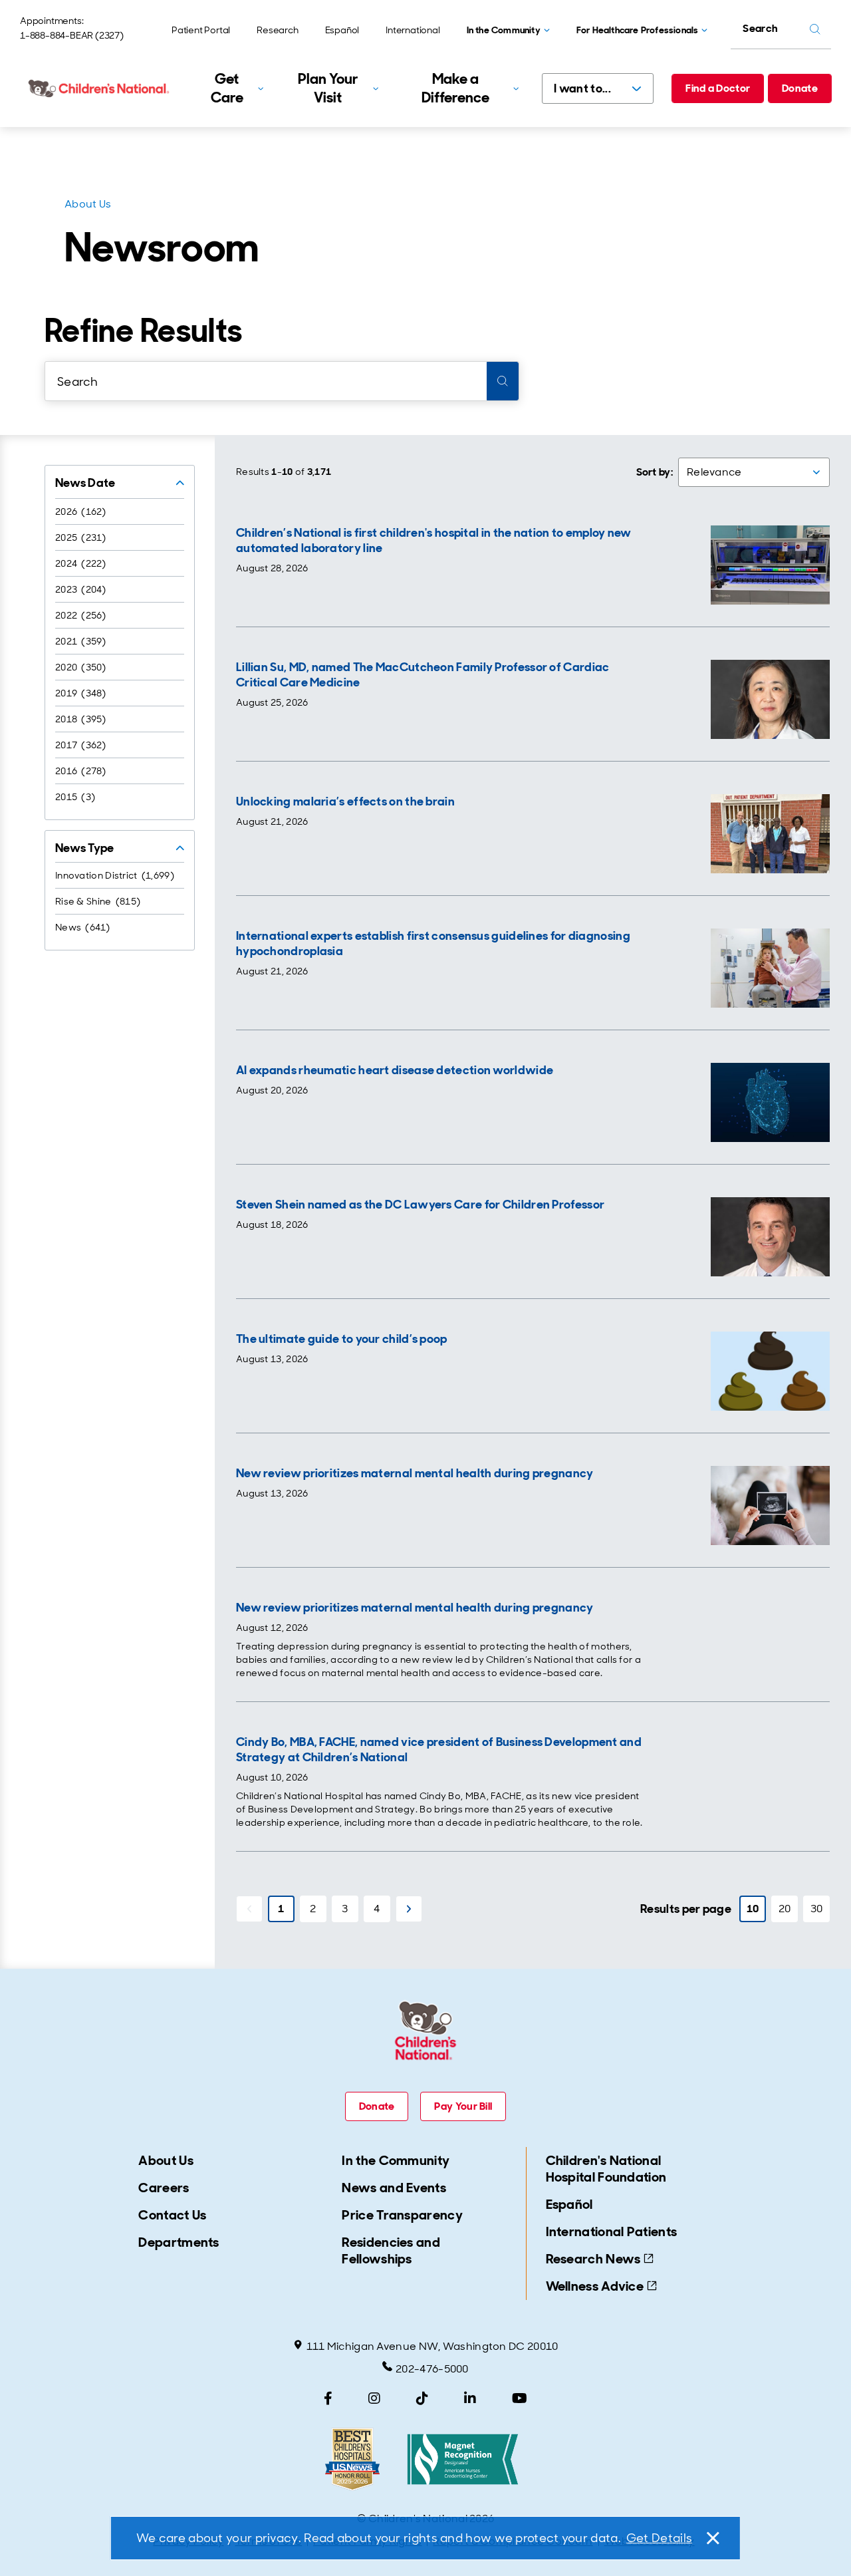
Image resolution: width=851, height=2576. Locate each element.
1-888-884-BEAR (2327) (72, 35)
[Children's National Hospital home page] (100, 88)
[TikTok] (422, 2398)
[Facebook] (328, 2398)
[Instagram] (374, 2398)
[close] (712, 2538)
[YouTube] (520, 2398)
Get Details (659, 2538)
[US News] (352, 2459)
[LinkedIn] (470, 2398)
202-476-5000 (432, 2369)
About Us (88, 204)
